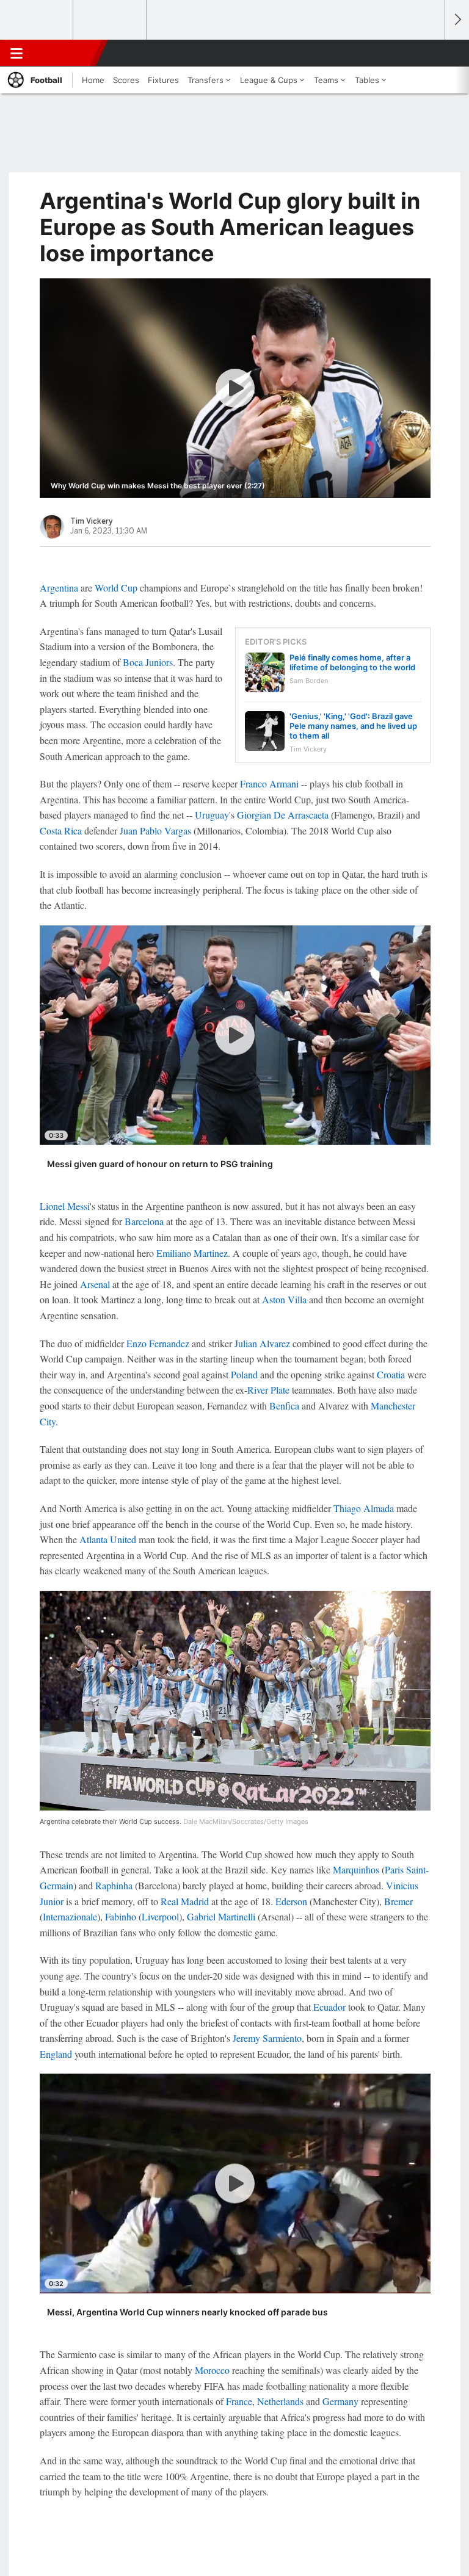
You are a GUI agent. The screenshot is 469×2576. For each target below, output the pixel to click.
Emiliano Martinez (192, 1253)
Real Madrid (185, 1901)
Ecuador (329, 2007)
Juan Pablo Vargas (155, 830)
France (239, 2401)
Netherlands (280, 2401)
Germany (340, 2401)
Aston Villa (284, 1299)
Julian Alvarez (262, 1343)
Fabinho (121, 1916)
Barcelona (144, 1221)
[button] (429, 53)
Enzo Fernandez (158, 1343)
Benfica (284, 1406)
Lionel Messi (65, 1206)
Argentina (59, 588)
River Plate (268, 1390)
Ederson (291, 1901)
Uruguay (212, 815)
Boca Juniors (148, 662)
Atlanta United (108, 1539)
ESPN (65, 53)
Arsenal (95, 1284)
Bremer (398, 1901)
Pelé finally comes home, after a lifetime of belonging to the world (352, 662)
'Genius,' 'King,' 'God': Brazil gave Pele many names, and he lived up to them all (353, 726)
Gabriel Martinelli (221, 1916)
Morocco (212, 2370)
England (56, 2054)
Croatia (391, 1374)
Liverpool (160, 1916)
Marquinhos (356, 1869)
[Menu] (16, 53)
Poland (244, 1374)
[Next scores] (457, 20)
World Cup (116, 588)
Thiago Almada (364, 1508)
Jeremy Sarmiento (267, 2038)
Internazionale (70, 1916)
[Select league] (37, 20)
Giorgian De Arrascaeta (283, 815)
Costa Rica (61, 830)
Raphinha (114, 1885)
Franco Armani (269, 783)
